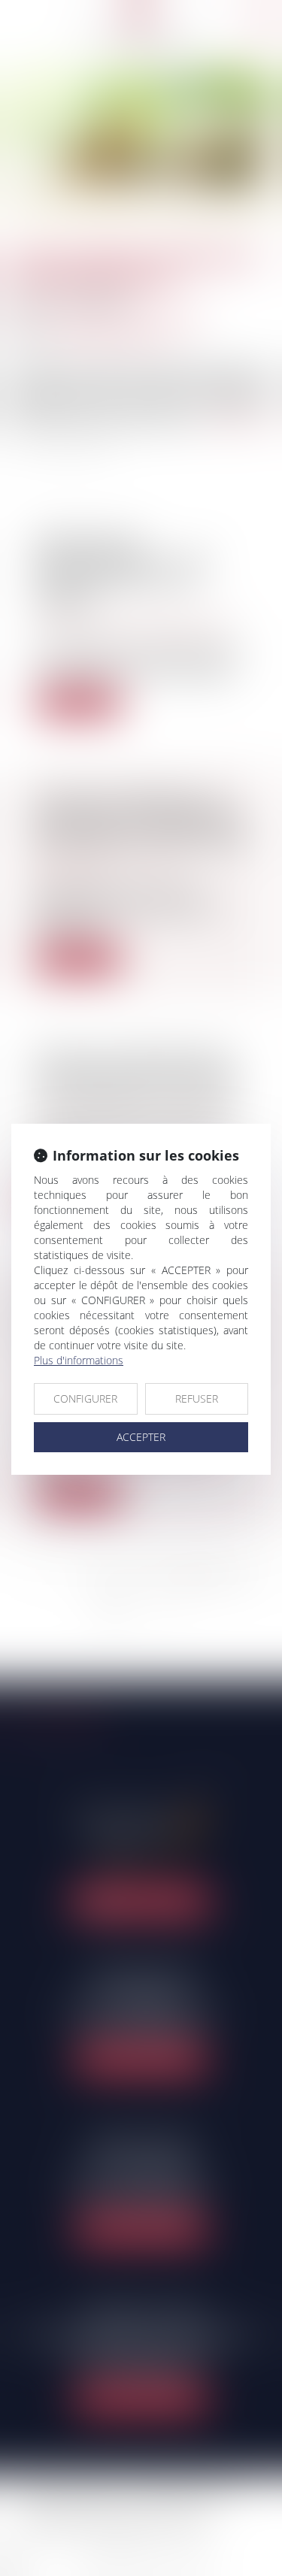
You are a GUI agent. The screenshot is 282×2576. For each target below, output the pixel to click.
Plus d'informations (79, 1360)
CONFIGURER (85, 1398)
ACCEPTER (141, 1437)
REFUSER (197, 1398)
